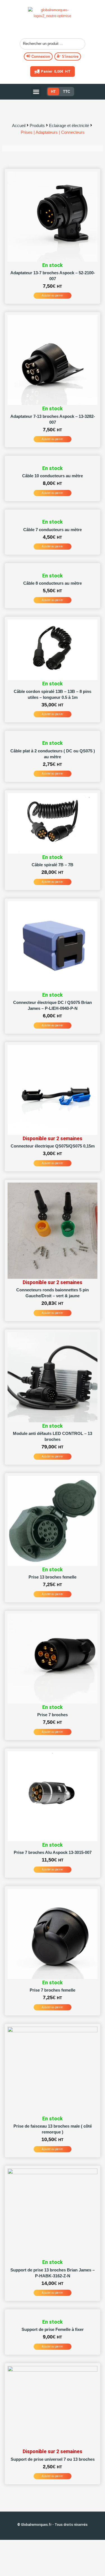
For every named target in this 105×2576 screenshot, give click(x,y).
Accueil (19, 125)
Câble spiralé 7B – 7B (53, 865)
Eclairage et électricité (69, 125)
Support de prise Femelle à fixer (53, 2329)
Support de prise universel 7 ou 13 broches (53, 2459)
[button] (36, 92)
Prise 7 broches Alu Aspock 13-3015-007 (53, 1852)
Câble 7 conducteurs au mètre (53, 530)
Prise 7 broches (53, 1715)
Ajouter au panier (53, 295)
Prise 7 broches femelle (53, 1990)
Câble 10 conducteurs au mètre (53, 476)
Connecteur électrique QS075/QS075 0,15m (53, 1146)
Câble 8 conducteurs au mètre (53, 583)
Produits (37, 125)
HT (53, 92)
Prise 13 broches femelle (53, 1577)
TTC (66, 92)
